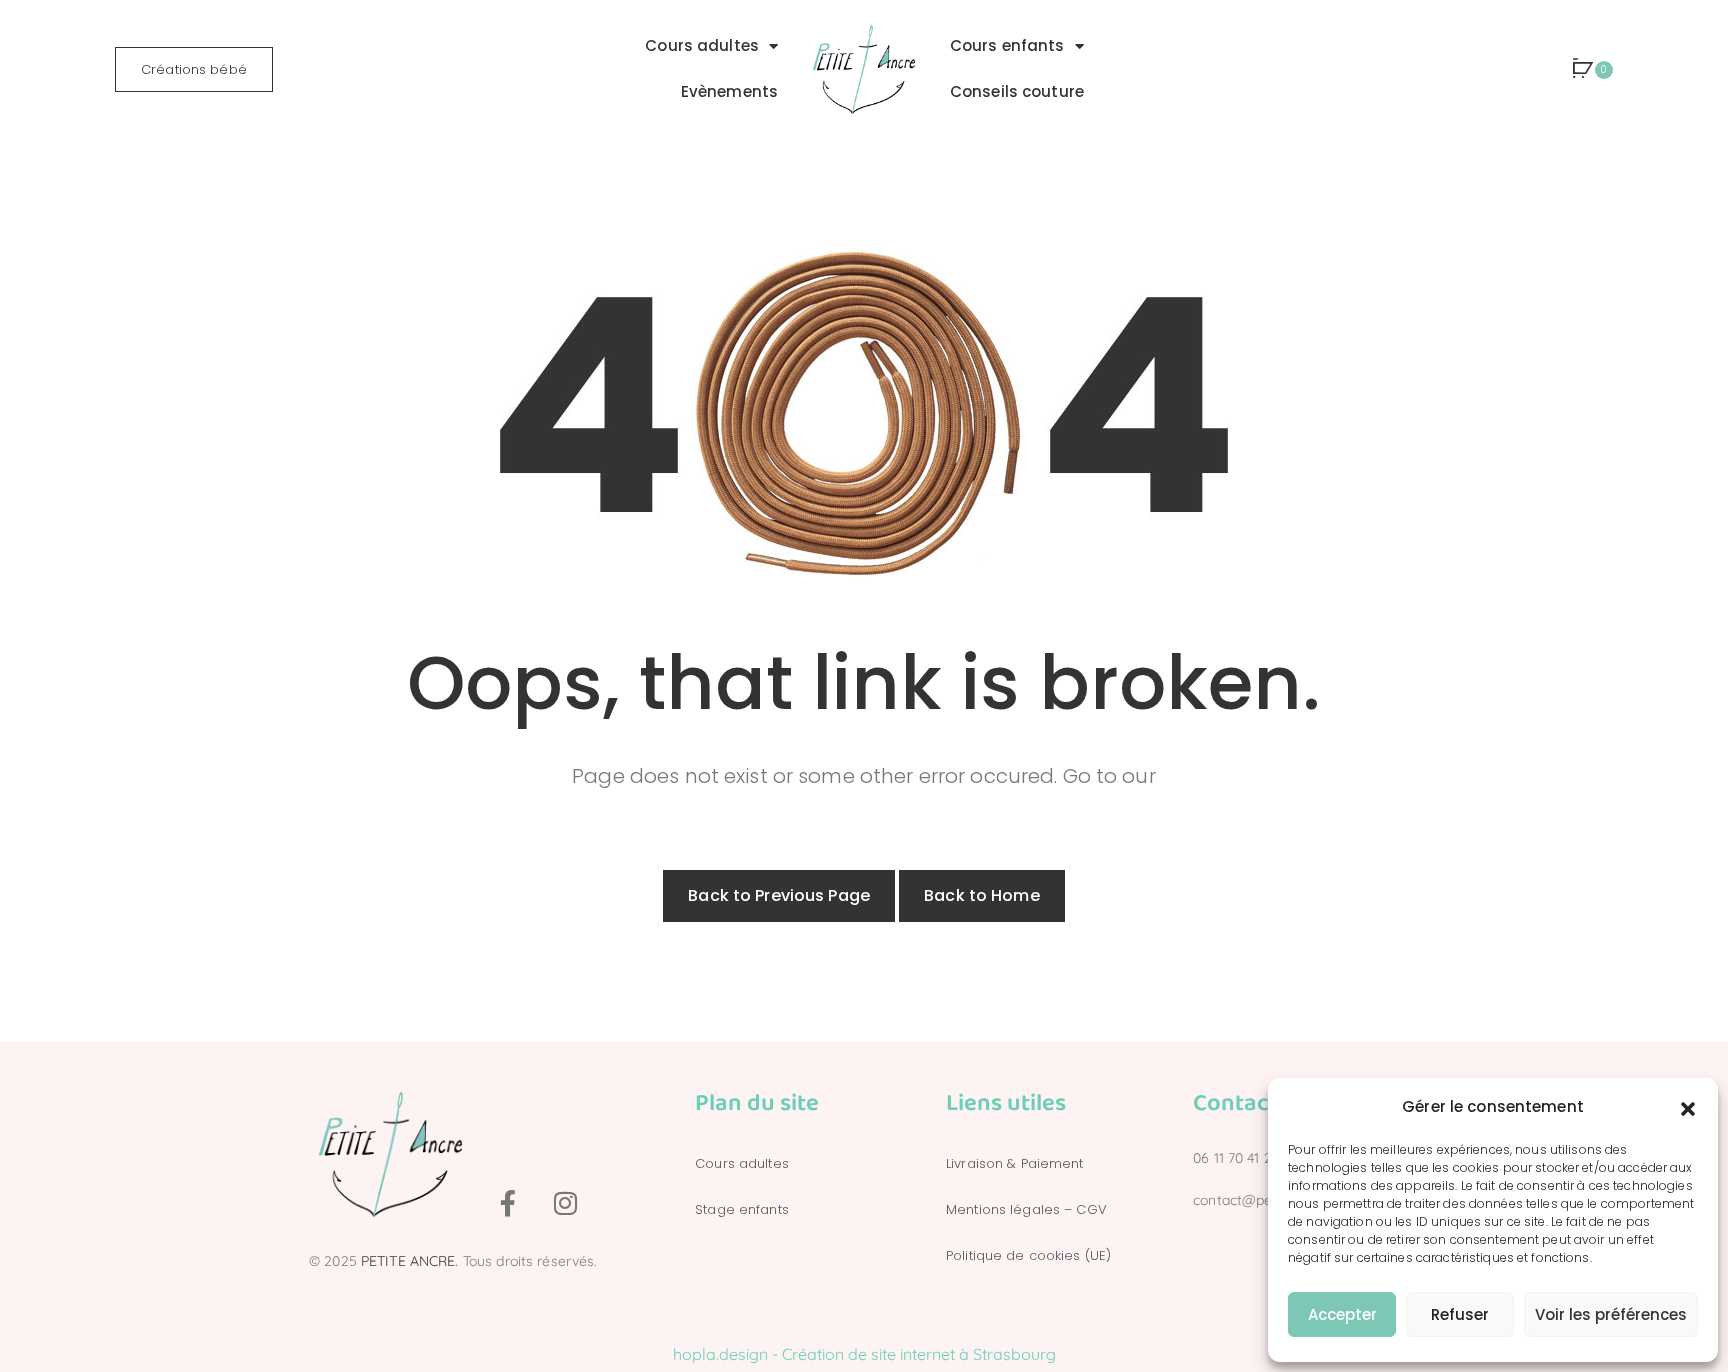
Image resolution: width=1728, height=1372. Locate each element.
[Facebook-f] (508, 1203)
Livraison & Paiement (1015, 1163)
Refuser (1460, 1314)
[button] (1688, 1107)
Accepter (1342, 1314)
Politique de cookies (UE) (1028, 1255)
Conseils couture (1017, 91)
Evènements (729, 91)
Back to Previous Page (779, 895)
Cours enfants (1007, 45)
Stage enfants (742, 1209)
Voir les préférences (1611, 1314)
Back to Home (982, 895)
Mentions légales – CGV (1026, 1209)
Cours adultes (702, 45)
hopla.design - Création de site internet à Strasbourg (864, 1354)
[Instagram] (566, 1203)
